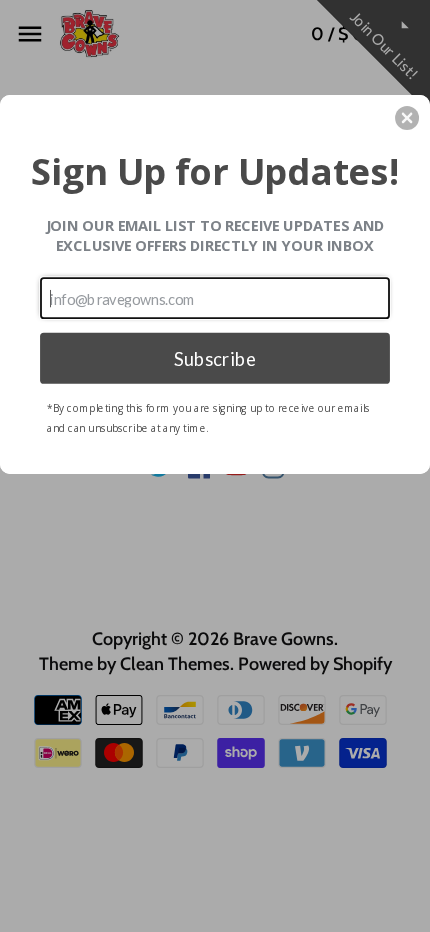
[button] (407, 118)
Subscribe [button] (215, 357)
